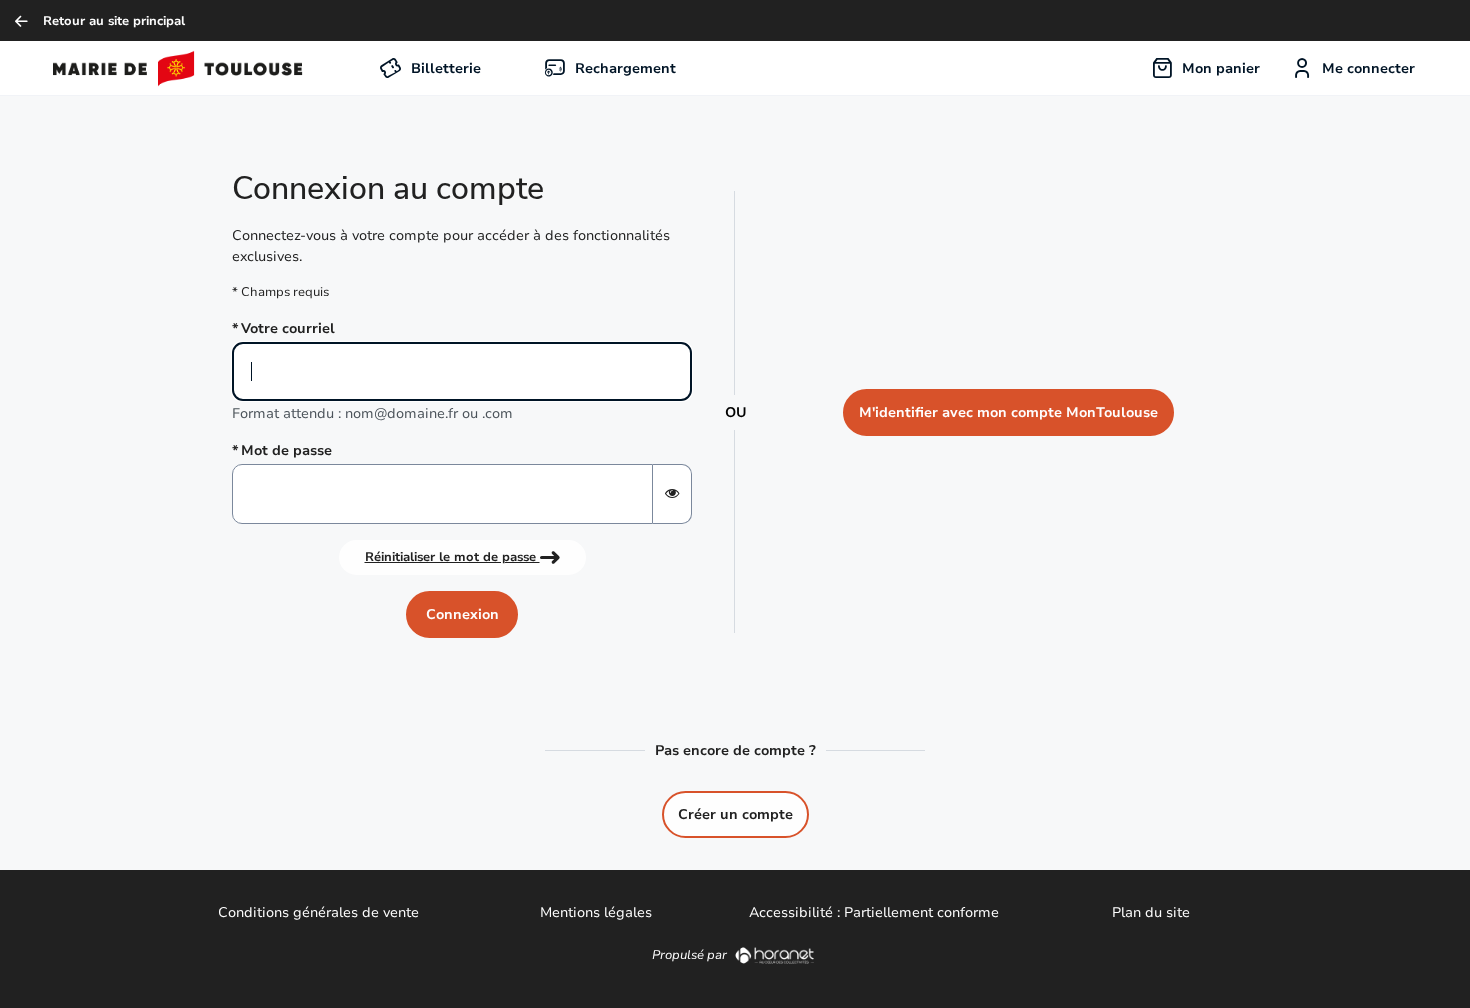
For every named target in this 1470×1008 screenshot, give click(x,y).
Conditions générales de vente (318, 912)
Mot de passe (286, 450)
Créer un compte (735, 814)
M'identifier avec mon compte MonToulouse (1008, 412)
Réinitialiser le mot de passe (452, 556)
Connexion (462, 614)
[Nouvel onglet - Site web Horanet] (774, 954)
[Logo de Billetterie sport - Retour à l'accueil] (157, 68)
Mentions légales (596, 912)
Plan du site (1151, 912)
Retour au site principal (114, 20)
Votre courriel (288, 328)
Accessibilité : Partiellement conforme (874, 912)
